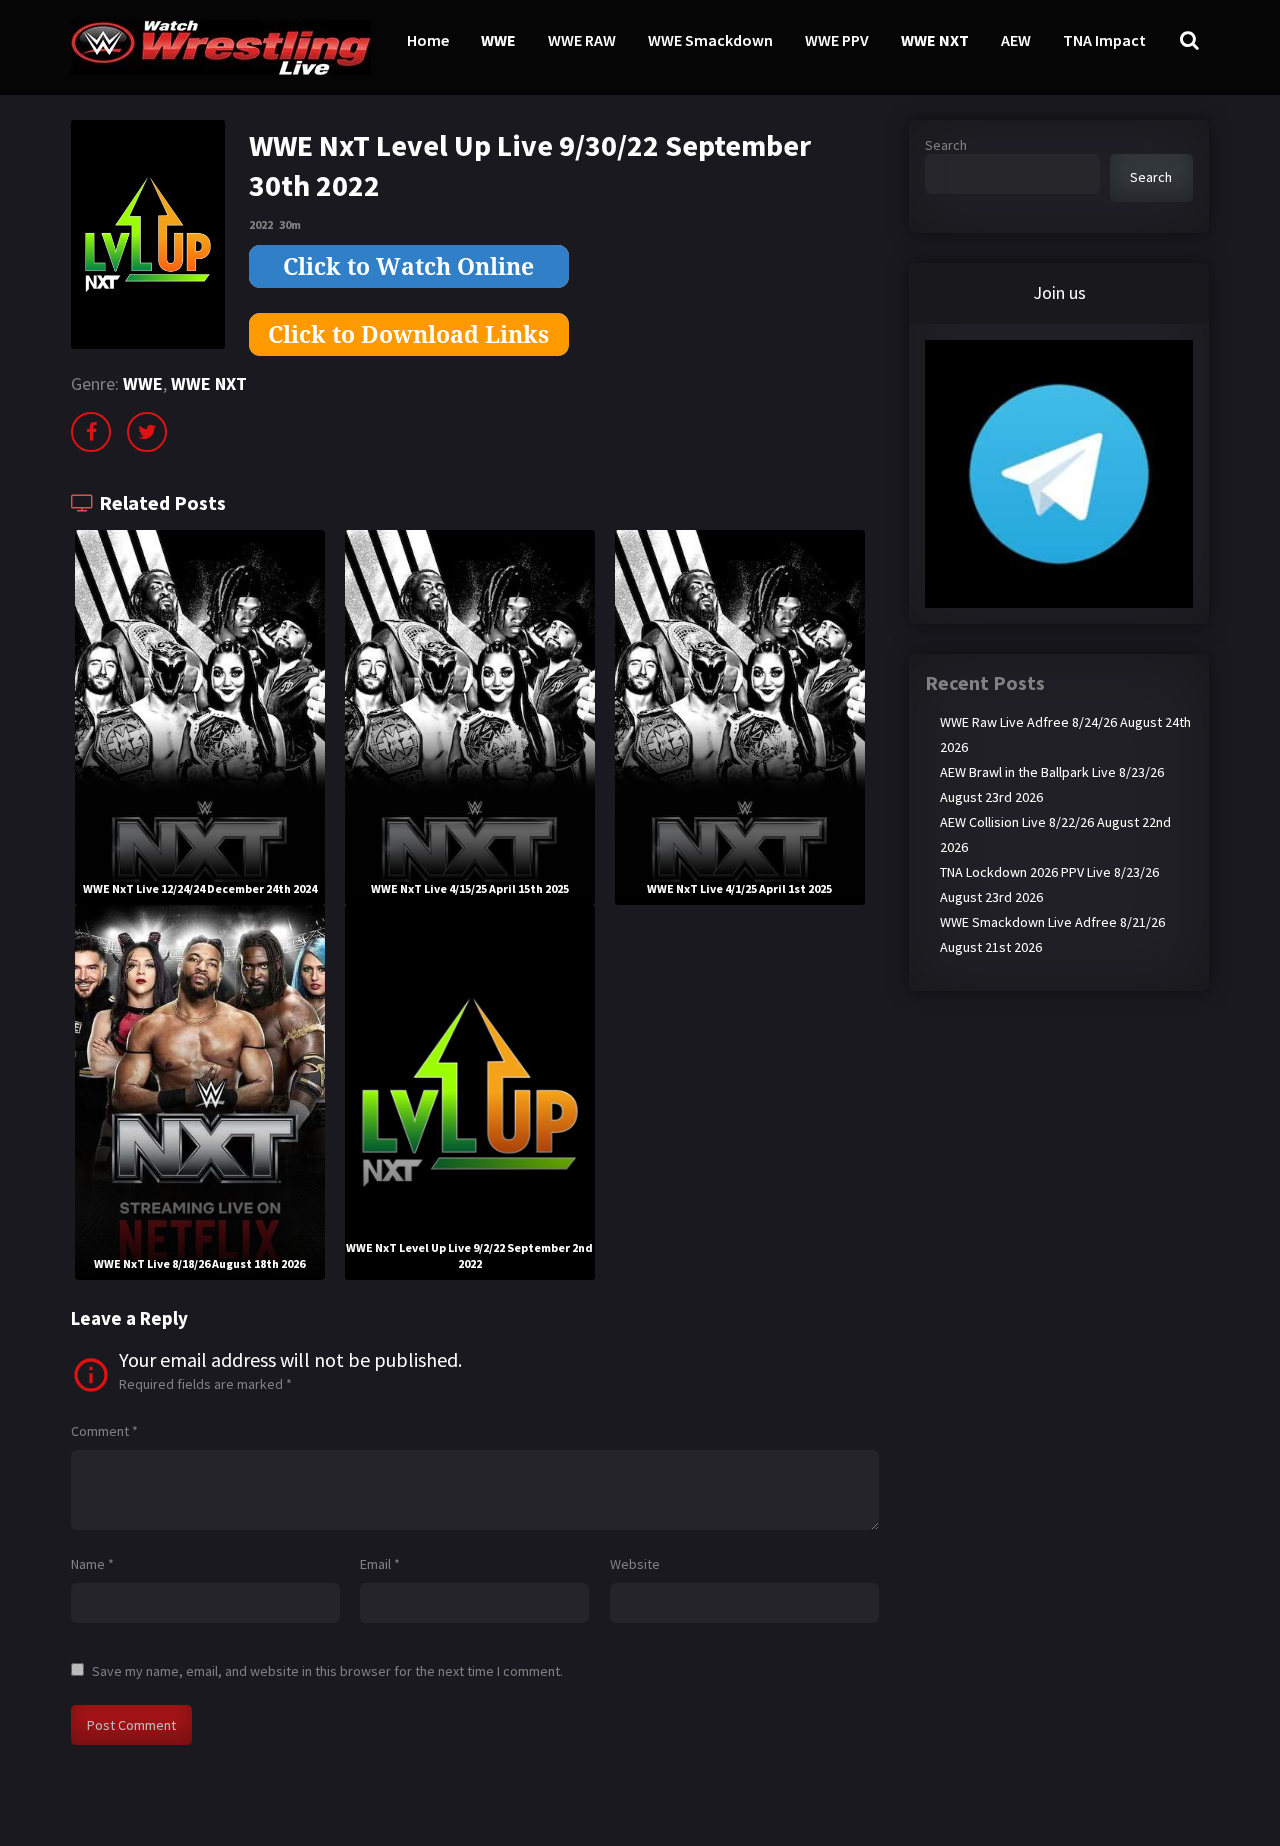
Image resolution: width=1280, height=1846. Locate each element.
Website (635, 1564)
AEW (1016, 40)
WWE (498, 40)
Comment (104, 1431)
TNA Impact (1104, 40)
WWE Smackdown (710, 40)
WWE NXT (935, 40)
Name (92, 1564)
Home (428, 40)
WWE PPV (837, 40)
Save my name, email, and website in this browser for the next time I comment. (327, 1671)
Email (380, 1564)
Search (946, 145)
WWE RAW (582, 40)
